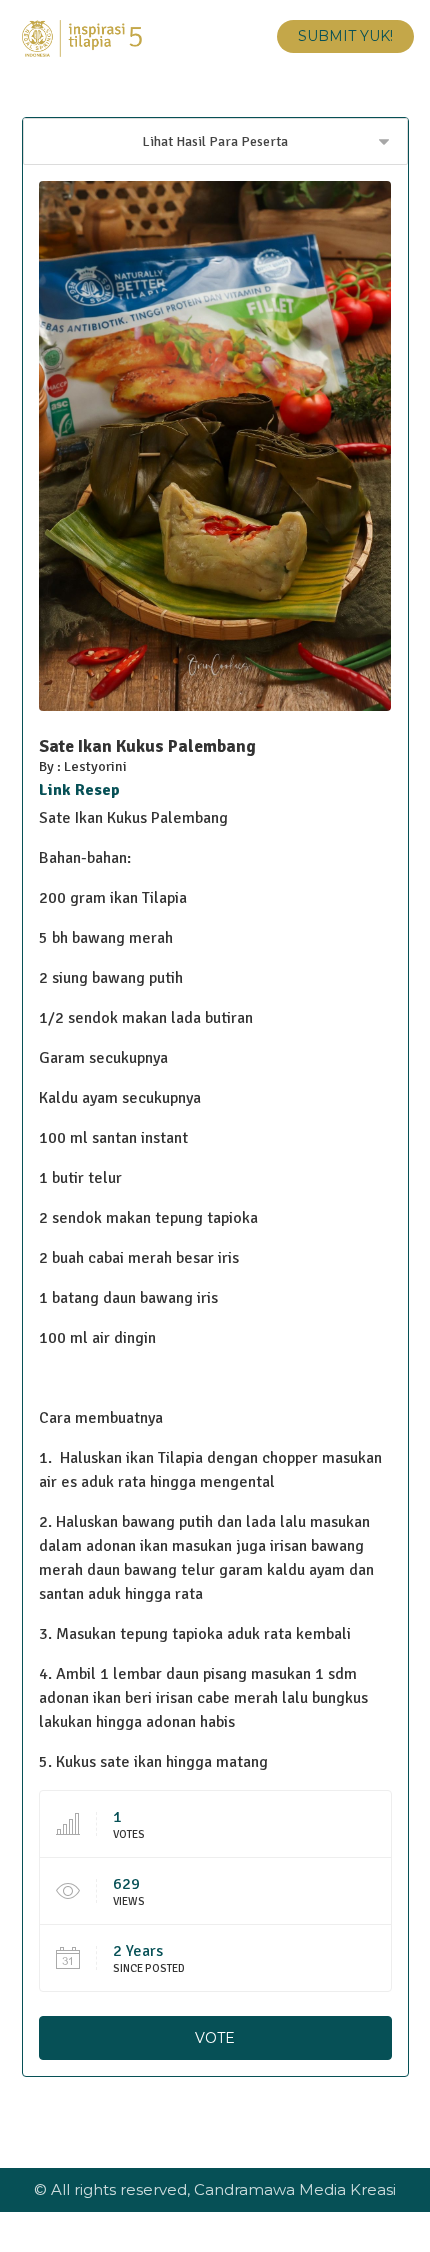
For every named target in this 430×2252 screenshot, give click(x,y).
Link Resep (79, 790)
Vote (215, 2038)
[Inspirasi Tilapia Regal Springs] (82, 38)
